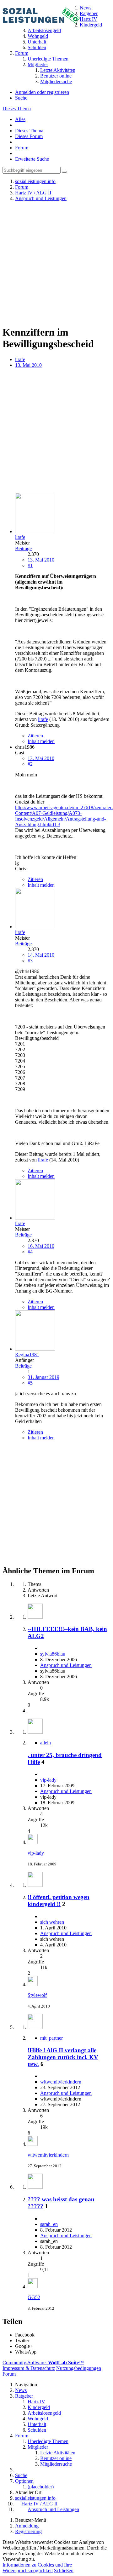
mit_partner (51, 2038)
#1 (30, 565)
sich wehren (52, 1922)
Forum (22, 148)
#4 (30, 1252)
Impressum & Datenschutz (29, 2368)
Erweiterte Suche (32, 159)
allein (46, 1743)
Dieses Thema (17, 109)
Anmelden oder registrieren (42, 92)
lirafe (20, 359)
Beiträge (23, 548)
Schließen (64, 2570)
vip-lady (48, 1780)
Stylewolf (37, 1995)
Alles (20, 119)
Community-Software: (43, 2363)
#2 (30, 764)
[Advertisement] (56, 263)
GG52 (34, 2297)
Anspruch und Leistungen (66, 1665)
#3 (30, 961)
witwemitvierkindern (61, 2082)
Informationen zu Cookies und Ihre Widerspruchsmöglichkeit (37, 2568)
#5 (30, 1383)
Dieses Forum (29, 136)
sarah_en (49, 2224)
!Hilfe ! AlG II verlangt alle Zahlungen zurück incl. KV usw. (63, 2057)
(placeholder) (41, 2487)
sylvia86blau (53, 1654)
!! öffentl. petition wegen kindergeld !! (59, 1901)
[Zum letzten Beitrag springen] (33, 1842)
